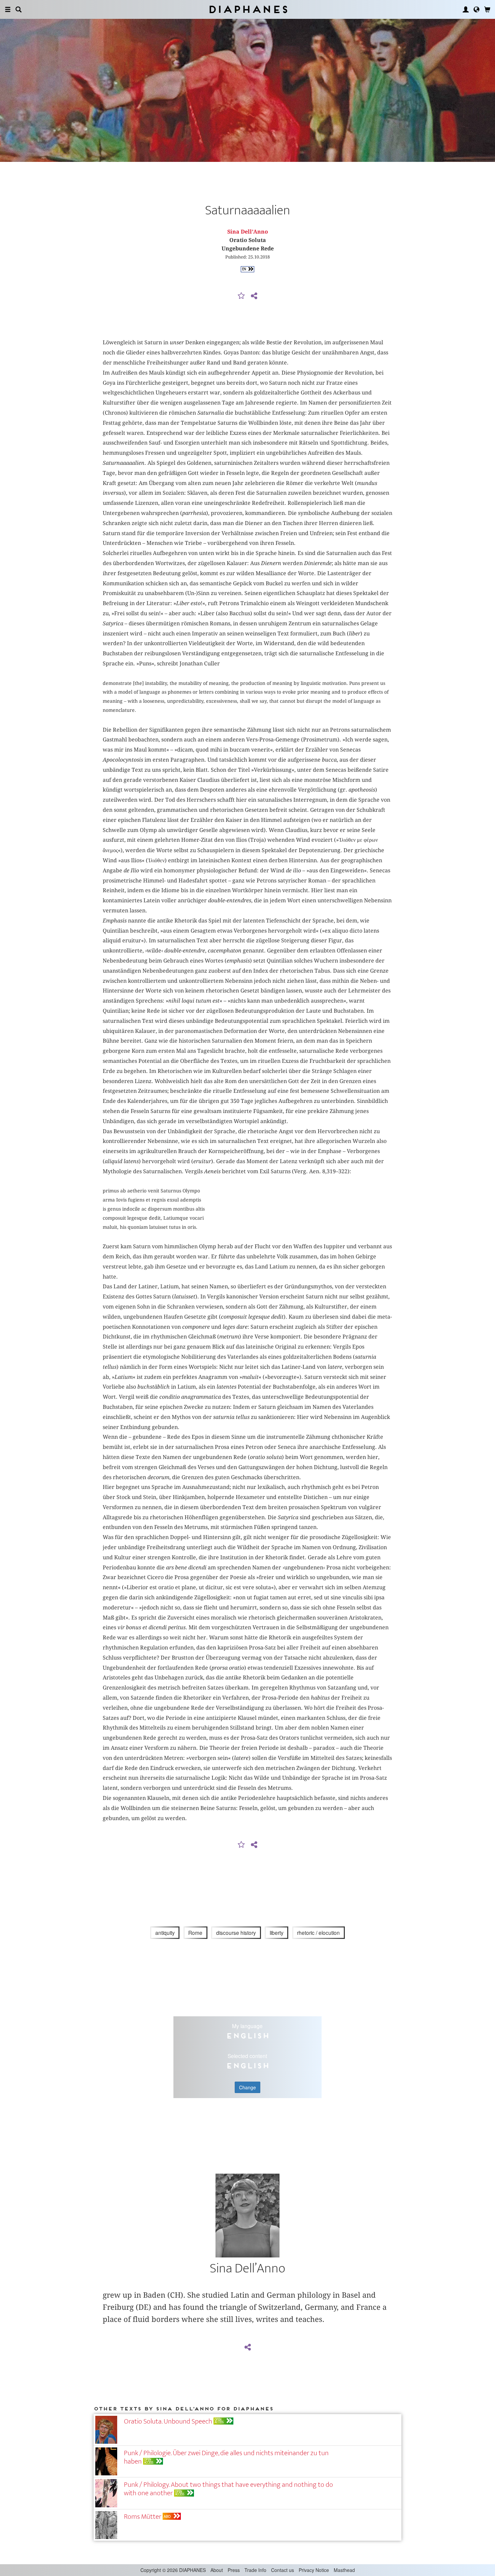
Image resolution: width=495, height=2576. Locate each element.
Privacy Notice (314, 2570)
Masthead (344, 2570)
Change (247, 2087)
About (217, 2570)
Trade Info (255, 2570)
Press (234, 2570)
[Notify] (241, 296)
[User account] (466, 9)
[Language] (476, 9)
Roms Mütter (143, 2517)
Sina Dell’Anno (248, 232)
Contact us (283, 2570)
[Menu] (8, 9)
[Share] (254, 296)
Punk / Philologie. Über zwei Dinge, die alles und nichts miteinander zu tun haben (226, 2457)
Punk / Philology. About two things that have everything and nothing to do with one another (228, 2489)
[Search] (19, 9)
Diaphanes (248, 9)
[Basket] (487, 9)
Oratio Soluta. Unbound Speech (168, 2421)
